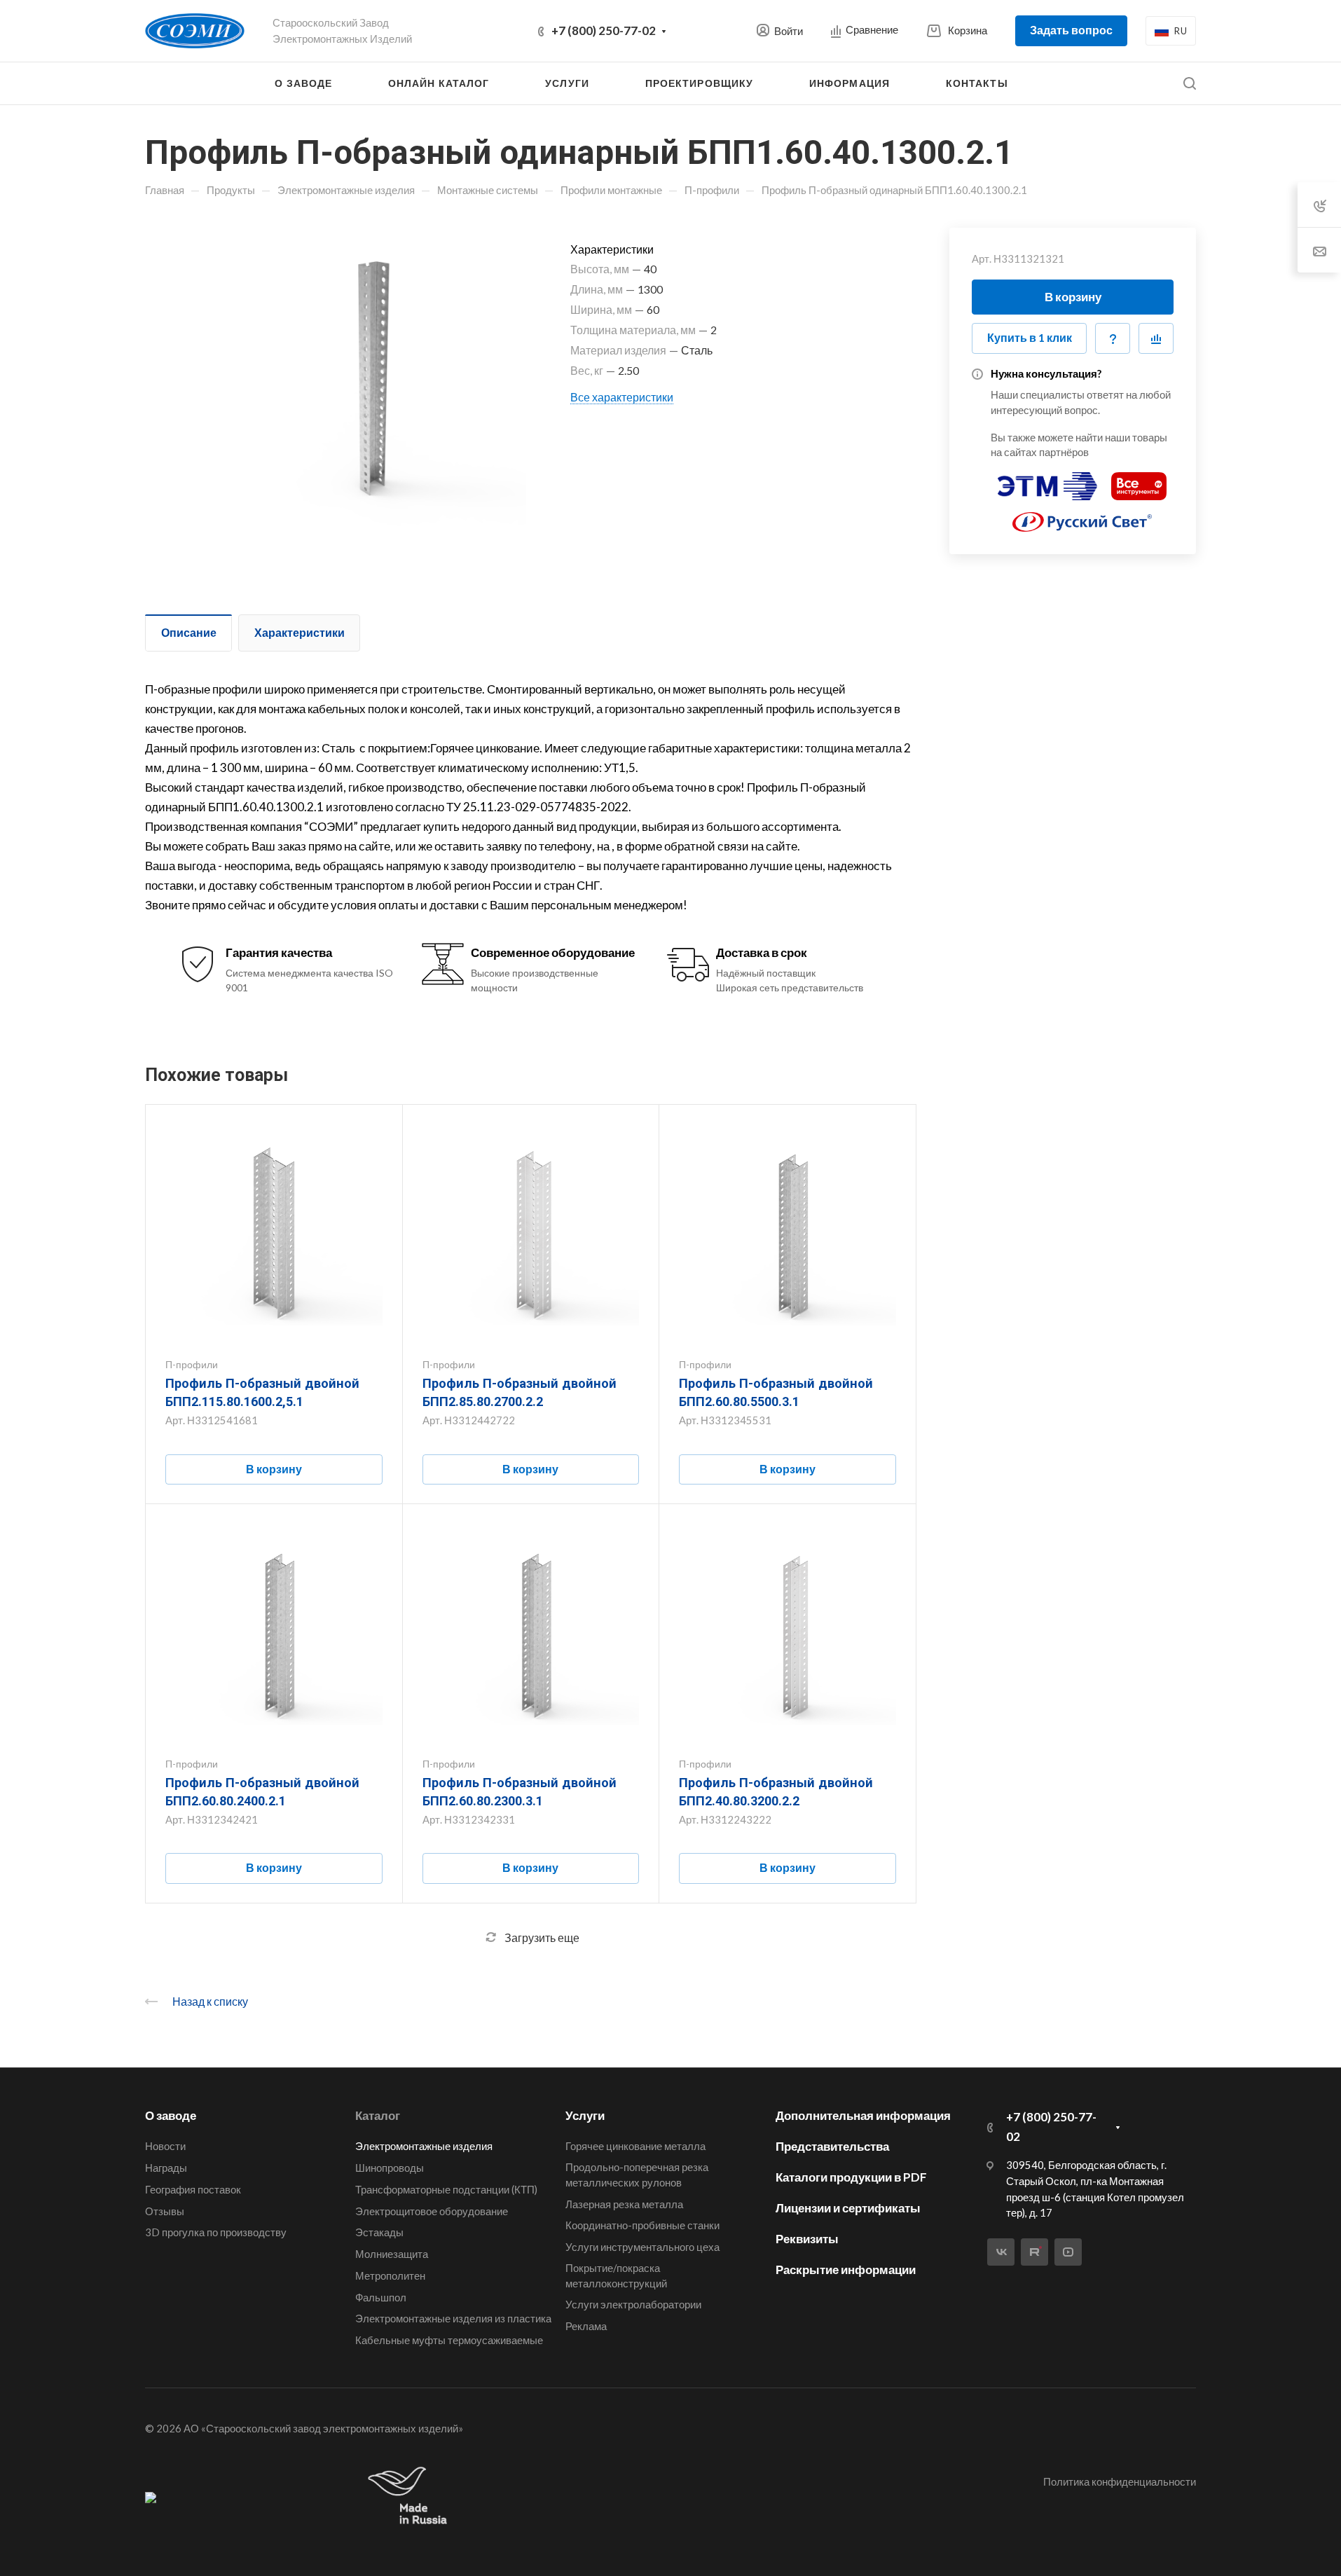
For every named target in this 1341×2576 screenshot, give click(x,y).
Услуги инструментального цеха (642, 2247)
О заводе (171, 2115)
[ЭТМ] (1047, 480)
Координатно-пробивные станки (642, 2225)
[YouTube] (1068, 2252)
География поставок (193, 2189)
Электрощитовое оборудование (432, 2211)
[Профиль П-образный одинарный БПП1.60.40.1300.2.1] (367, 387)
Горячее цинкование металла (635, 2146)
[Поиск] (1189, 84)
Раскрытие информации (846, 2270)
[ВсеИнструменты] (1139, 480)
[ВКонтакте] (1001, 2252)
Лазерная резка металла (624, 2204)
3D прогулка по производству (216, 2232)
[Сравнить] (1156, 338)
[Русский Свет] (1082, 516)
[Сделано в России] (411, 2496)
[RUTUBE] (1034, 2252)
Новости (165, 2146)
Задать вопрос (1071, 30)
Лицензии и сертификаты (848, 2208)
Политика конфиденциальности (1120, 2481)
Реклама (586, 2326)
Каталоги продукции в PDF (851, 2177)
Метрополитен (390, 2275)
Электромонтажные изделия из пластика (453, 2318)
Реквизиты (807, 2239)
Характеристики (300, 632)
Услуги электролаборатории (633, 2304)
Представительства (832, 2146)
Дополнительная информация (863, 2115)
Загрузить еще (542, 1937)
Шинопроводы (390, 2168)
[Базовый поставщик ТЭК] (151, 2497)
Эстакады (379, 2232)
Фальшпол (381, 2297)
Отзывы (165, 2211)
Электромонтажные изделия (424, 2146)
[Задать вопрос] (1113, 338)
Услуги (585, 2115)
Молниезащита (392, 2254)
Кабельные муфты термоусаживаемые (449, 2340)
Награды (166, 2168)
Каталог (378, 2115)
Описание (189, 632)
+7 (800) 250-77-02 (604, 30)
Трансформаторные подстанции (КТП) (446, 2189)
